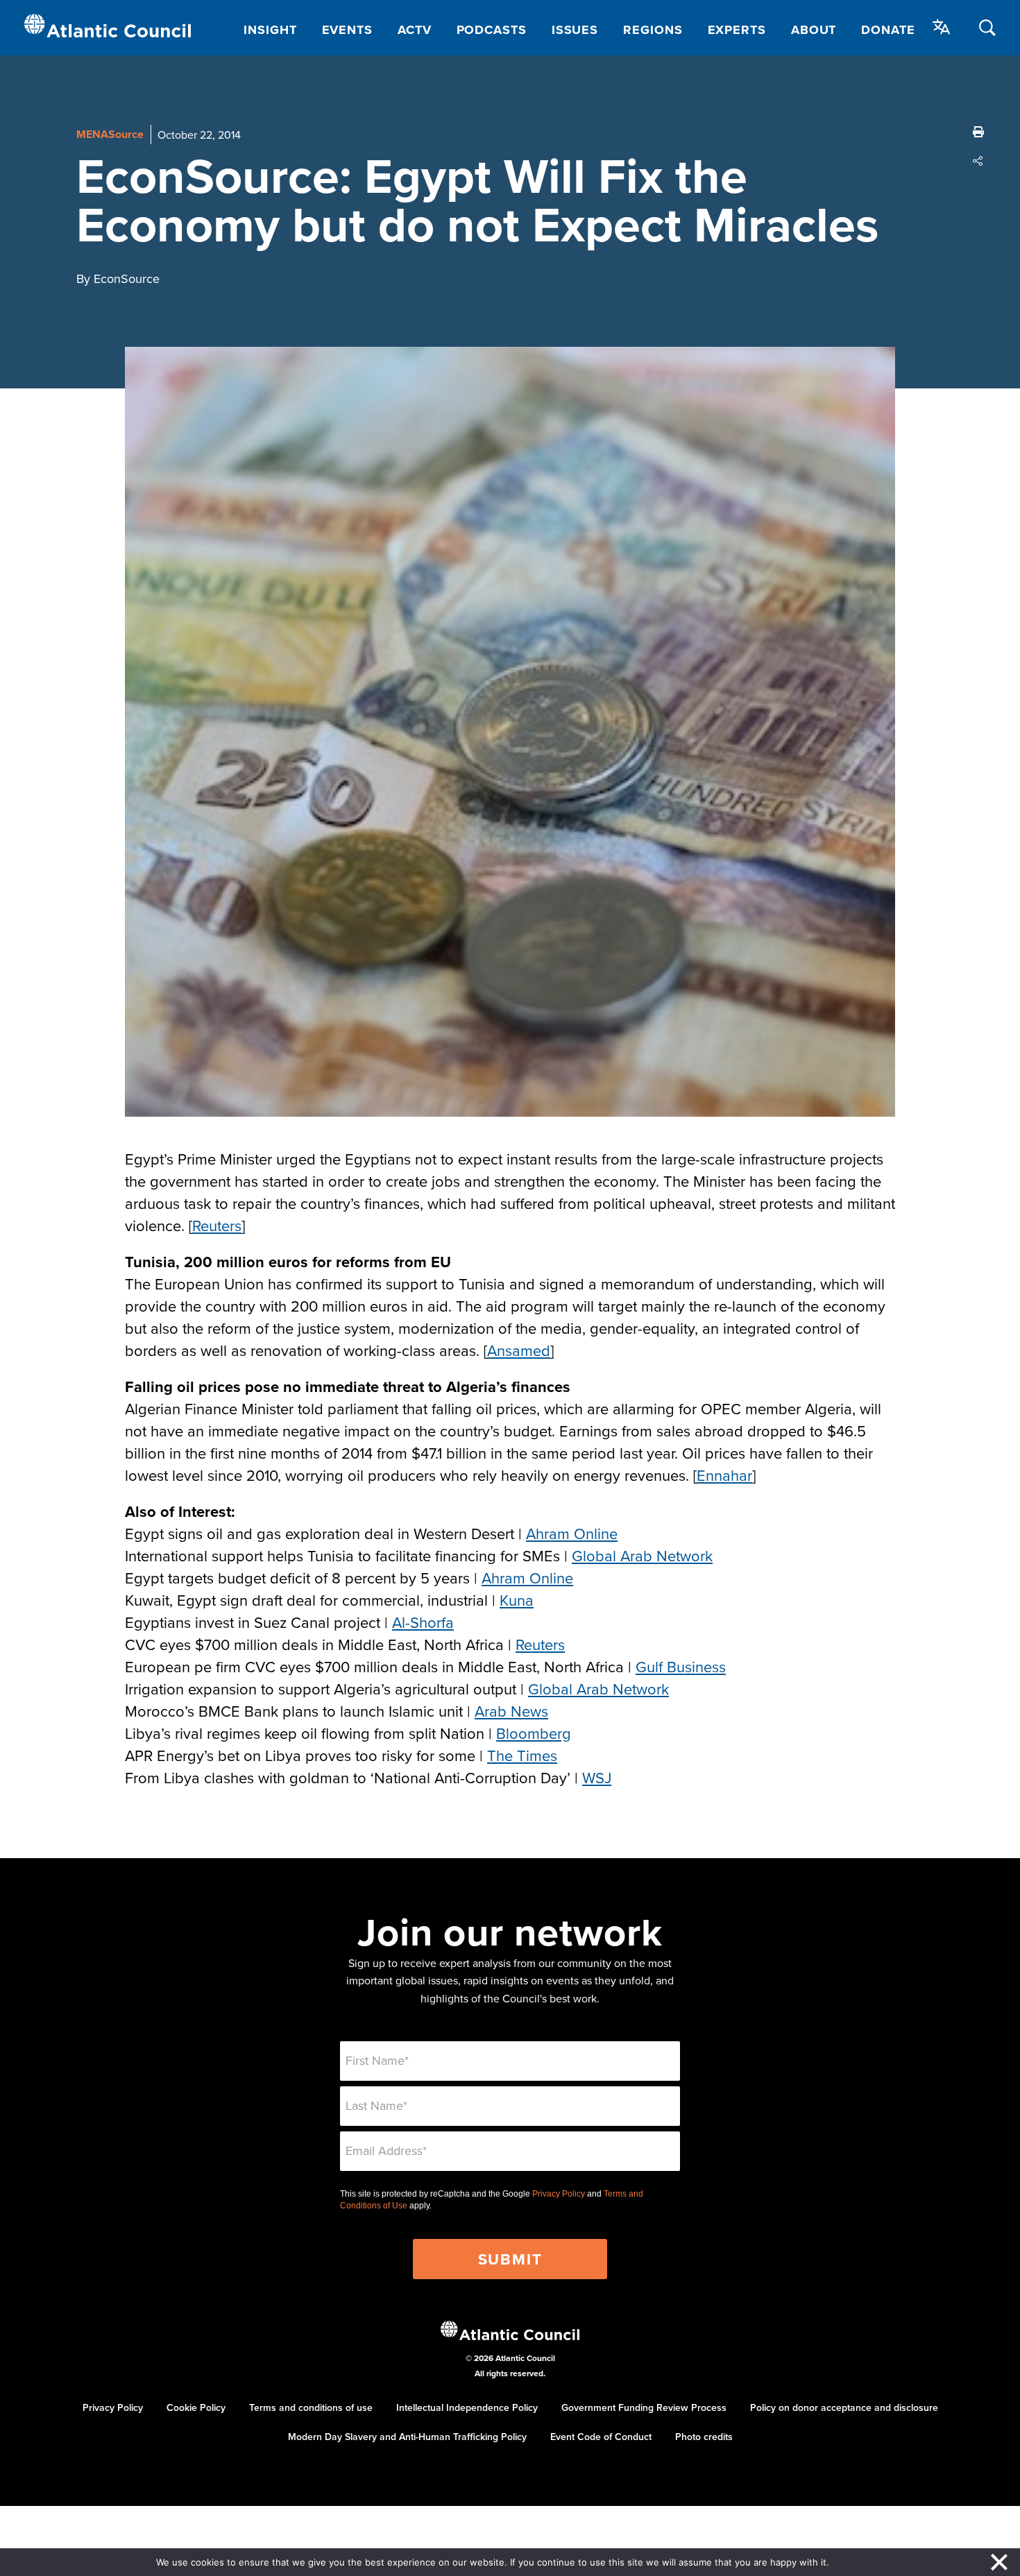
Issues (575, 30)
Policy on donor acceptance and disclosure (844, 2407)
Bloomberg (534, 1733)
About (814, 30)
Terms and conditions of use (311, 2407)
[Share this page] (978, 161)
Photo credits (704, 2437)
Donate (888, 30)
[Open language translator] (942, 27)
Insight (270, 30)
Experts (737, 30)
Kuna (517, 1600)
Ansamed (519, 1350)
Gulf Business (681, 1666)
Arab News (511, 1711)
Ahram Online (572, 1533)
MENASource (110, 134)
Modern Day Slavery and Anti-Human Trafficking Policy (407, 2437)
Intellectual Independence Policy (467, 2407)
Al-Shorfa (423, 1622)
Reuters (217, 1225)
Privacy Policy (559, 2194)
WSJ (597, 1777)
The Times (522, 1755)
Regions (653, 30)
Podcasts (492, 30)
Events (347, 30)
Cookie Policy (196, 2407)
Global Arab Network (642, 1555)
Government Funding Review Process (644, 2407)
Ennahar (724, 1475)
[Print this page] (978, 132)
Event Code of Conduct (601, 2437)
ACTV (415, 30)
